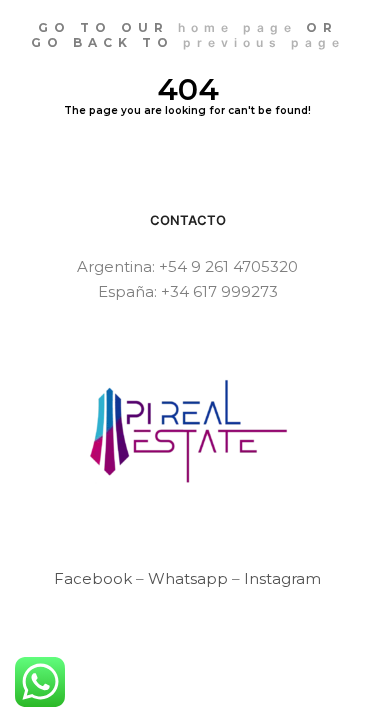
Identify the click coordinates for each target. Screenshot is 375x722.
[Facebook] (173, 694)
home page (237, 27)
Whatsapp (188, 578)
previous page (264, 42)
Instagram (282, 578)
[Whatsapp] (203, 694)
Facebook (93, 578)
